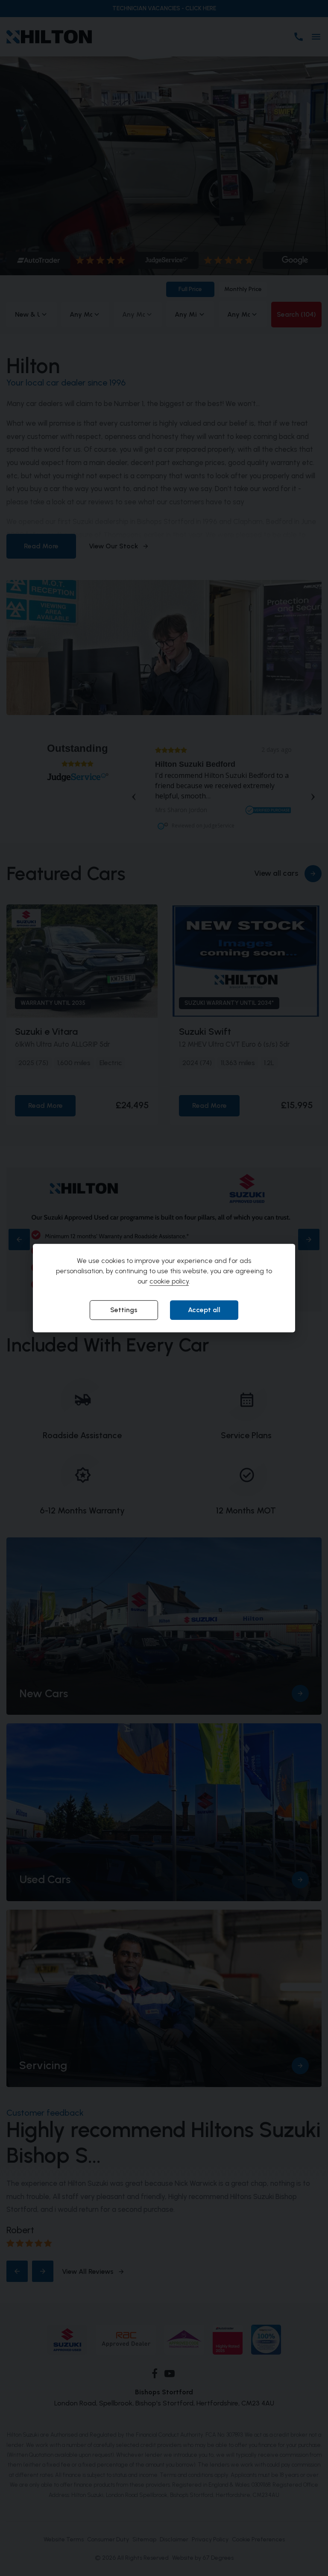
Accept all (204, 1310)
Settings (124, 1310)
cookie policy (169, 1282)
